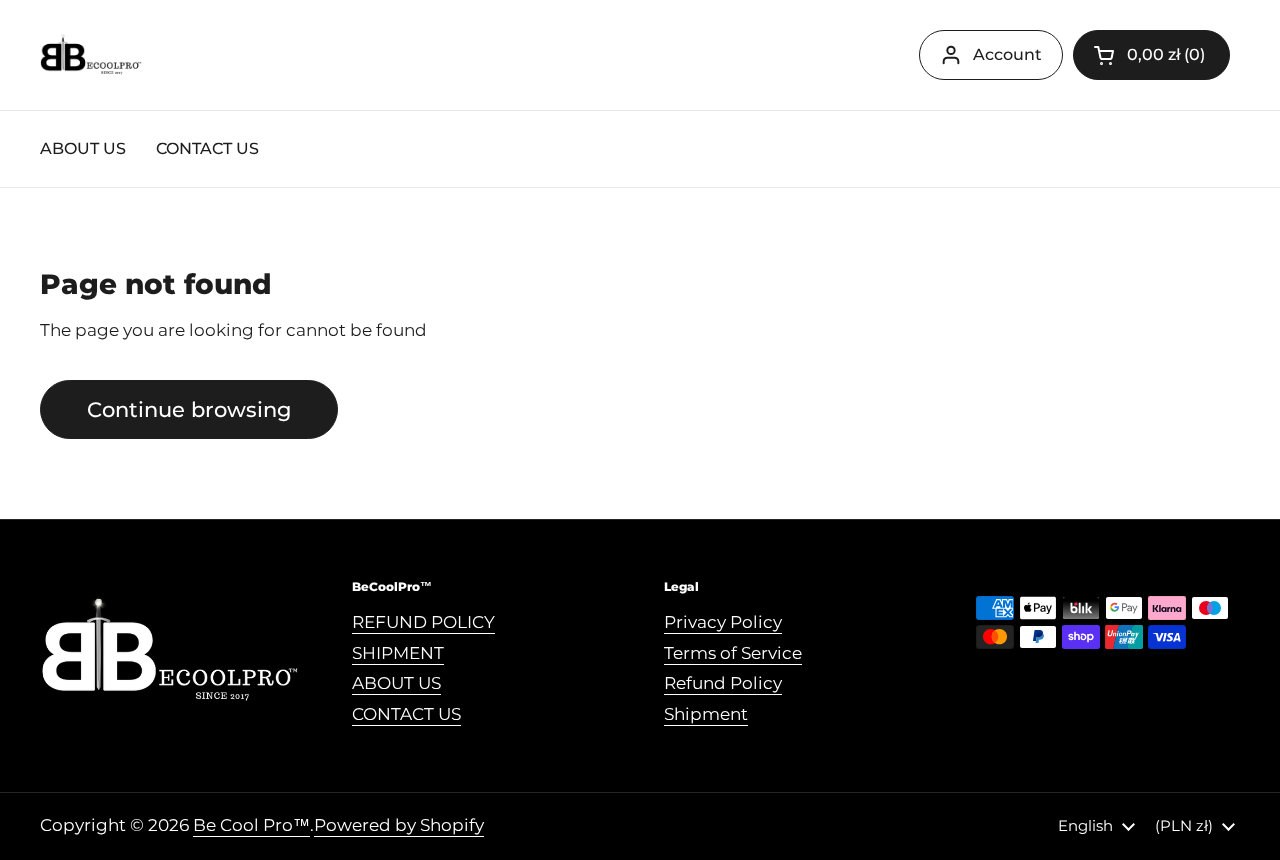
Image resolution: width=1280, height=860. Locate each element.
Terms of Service (733, 653)
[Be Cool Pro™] (91, 55)
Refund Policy (723, 683)
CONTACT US (406, 714)
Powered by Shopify (399, 825)
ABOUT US (396, 683)
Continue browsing (189, 409)
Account (1007, 54)
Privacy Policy (723, 622)
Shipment (706, 714)
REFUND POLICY (423, 622)
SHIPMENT (398, 653)
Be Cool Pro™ (251, 825)
